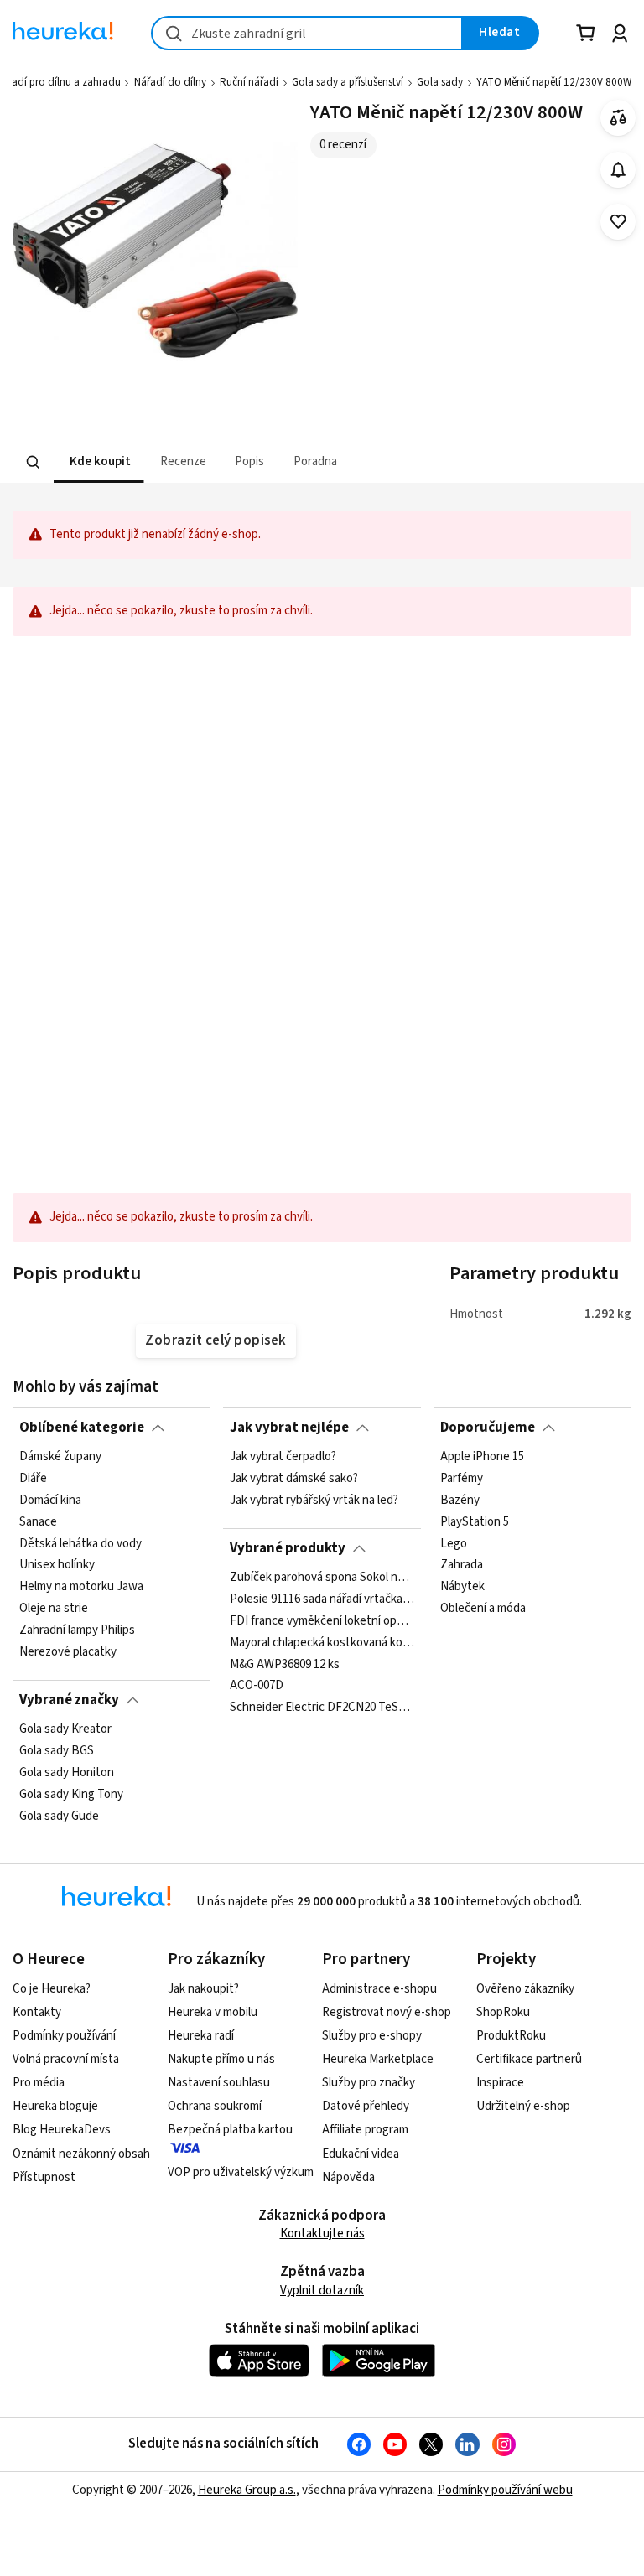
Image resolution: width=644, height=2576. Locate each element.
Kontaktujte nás (322, 2234)
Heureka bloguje (55, 2106)
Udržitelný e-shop (523, 2106)
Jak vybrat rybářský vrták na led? (314, 1501)
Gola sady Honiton (67, 1773)
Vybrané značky (69, 1700)
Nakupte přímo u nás (221, 2059)
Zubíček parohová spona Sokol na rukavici (322, 1578)
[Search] (34, 463)
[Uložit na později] (618, 222)
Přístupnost (44, 2177)
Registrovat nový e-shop (387, 2012)
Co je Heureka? (52, 1989)
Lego (454, 1544)
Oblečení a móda (483, 1609)
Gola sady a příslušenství (348, 82)
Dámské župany (60, 1457)
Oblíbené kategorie (82, 1428)
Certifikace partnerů (529, 2059)
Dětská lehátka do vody (80, 1544)
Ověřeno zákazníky (525, 1989)
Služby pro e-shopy (372, 2036)
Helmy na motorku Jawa (81, 1588)
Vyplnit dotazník (322, 2291)
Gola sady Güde (59, 1817)
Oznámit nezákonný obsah (81, 2154)
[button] (99, 462)
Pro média (39, 2083)
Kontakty (37, 2012)
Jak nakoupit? (203, 1989)
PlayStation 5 (475, 1522)
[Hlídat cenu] (618, 170)
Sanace (38, 1522)
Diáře (33, 1479)
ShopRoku (503, 2012)
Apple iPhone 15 (482, 1457)
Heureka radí (201, 2036)
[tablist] (218, 462)
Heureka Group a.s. (247, 2490)
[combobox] (307, 33)
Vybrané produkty (288, 1548)
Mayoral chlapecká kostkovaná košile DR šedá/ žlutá (322, 1643)
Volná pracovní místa (66, 2059)
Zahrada (462, 1566)
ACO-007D (257, 1687)
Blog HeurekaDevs (62, 2130)
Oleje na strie (54, 1609)
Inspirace (500, 2083)
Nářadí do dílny (170, 82)
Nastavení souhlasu (219, 2083)
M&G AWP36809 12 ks (285, 1665)
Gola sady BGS (57, 1751)
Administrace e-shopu (379, 1989)
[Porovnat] (618, 118)
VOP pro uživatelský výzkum (241, 2172)
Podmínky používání (64, 2036)
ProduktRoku (511, 2036)
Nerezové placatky (68, 1652)
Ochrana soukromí (215, 2106)
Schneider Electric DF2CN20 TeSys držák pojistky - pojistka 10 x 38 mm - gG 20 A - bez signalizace (322, 1708)
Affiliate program (365, 2130)
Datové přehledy (366, 2106)
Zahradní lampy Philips (77, 1630)
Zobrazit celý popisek (216, 1340)
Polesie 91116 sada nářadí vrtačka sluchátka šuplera (322, 1599)
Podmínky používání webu (505, 2490)
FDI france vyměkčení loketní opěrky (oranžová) (322, 1621)
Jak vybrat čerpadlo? (283, 1457)
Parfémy (462, 1479)
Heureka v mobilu (213, 2012)
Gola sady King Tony (71, 1795)
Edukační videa (361, 2154)
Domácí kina (50, 1501)
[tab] (99, 462)
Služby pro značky (369, 2083)
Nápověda (348, 2177)
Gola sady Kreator (65, 1729)
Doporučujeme (488, 1428)
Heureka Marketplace (378, 2059)
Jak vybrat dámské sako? (294, 1479)
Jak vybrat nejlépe (289, 1428)
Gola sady (440, 82)
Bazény (460, 1501)
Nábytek (462, 1588)
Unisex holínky (57, 1566)
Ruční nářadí (249, 82)
